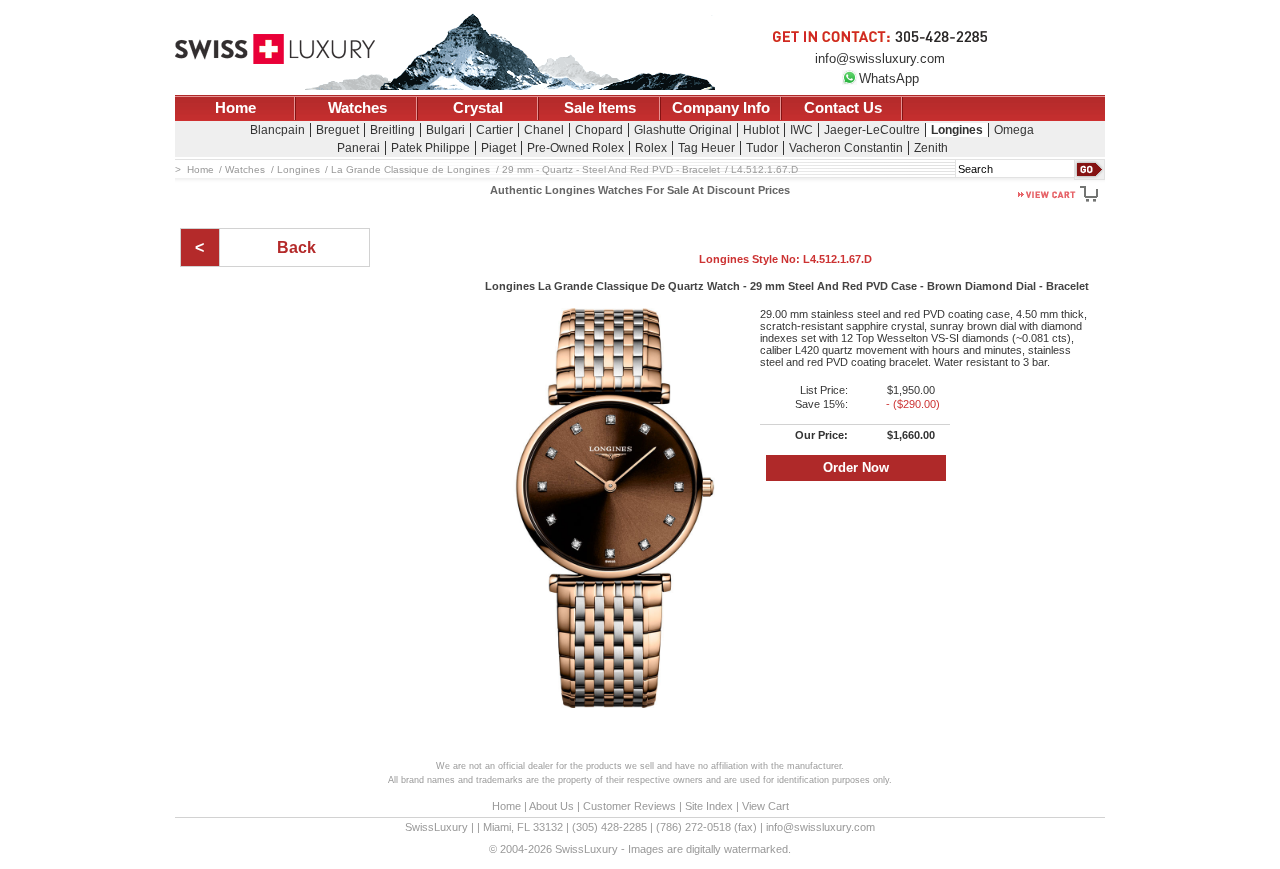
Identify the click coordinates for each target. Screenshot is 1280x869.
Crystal (478, 108)
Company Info (721, 108)
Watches (357, 108)
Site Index (709, 806)
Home (235, 108)
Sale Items (600, 108)
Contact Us (843, 108)
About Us (551, 806)
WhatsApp (889, 78)
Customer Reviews (629, 806)
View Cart (765, 806)
